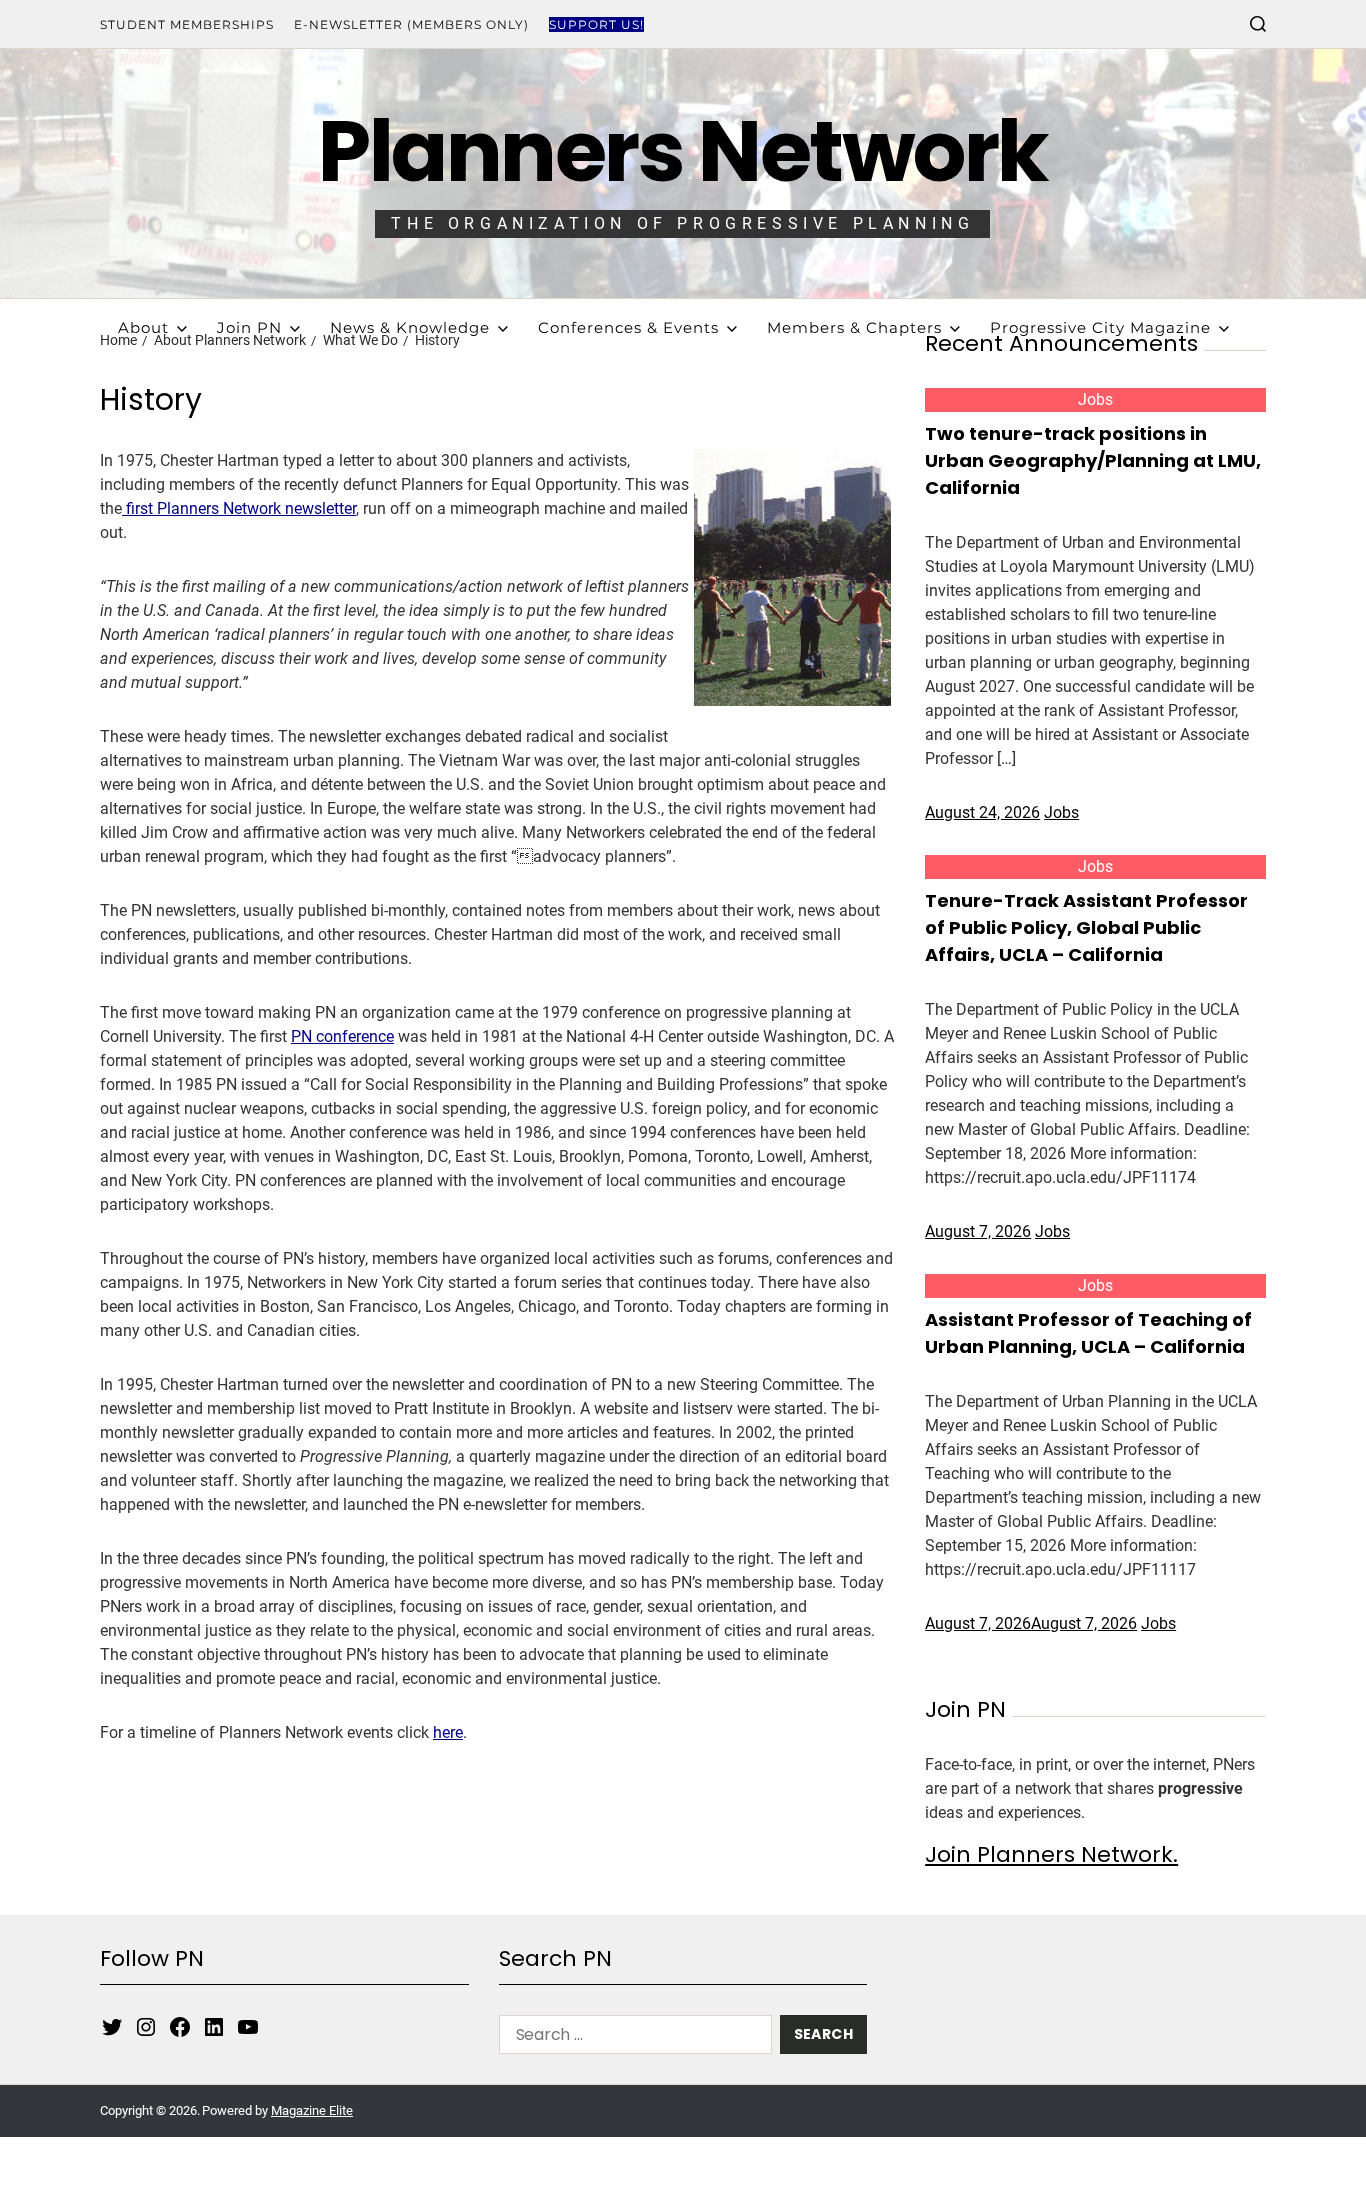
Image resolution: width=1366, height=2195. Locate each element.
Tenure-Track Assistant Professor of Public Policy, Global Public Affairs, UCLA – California (1086, 927)
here (448, 1732)
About (143, 327)
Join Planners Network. (1051, 1854)
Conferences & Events (628, 327)
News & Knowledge (410, 327)
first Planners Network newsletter (239, 508)
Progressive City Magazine (1100, 327)
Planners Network (682, 151)
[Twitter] (112, 2027)
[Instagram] (146, 2027)
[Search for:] (631, 2038)
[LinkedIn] (214, 2027)
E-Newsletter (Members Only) (411, 24)
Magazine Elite (312, 2110)
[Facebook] (180, 2027)
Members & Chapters (854, 327)
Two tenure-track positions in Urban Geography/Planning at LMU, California (1093, 460)
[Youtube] (248, 2027)
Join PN (249, 327)
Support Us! (596, 24)
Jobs (1095, 399)
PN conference (342, 1036)
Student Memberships (187, 24)
